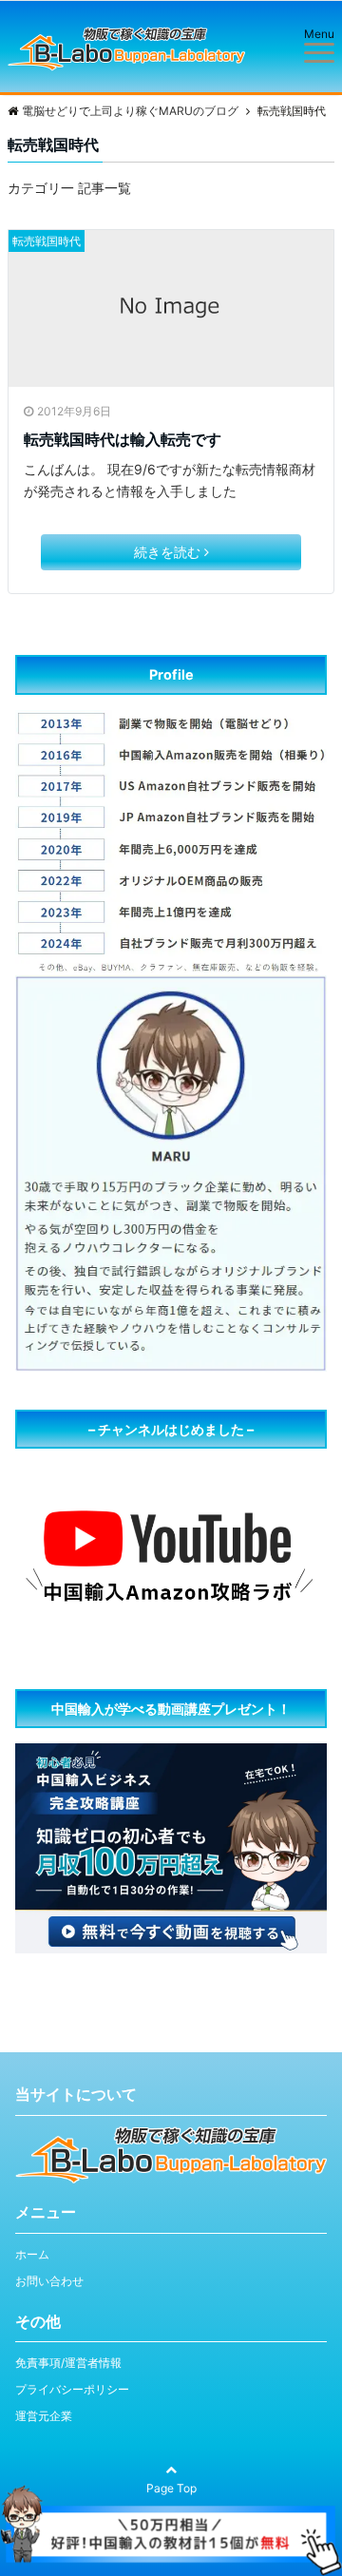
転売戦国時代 (47, 241)
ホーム (32, 2254)
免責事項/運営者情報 (68, 2363)
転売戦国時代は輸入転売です (123, 439)
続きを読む (167, 552)
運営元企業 (44, 2416)
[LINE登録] (171, 2496)
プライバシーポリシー (72, 2389)
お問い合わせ (49, 2281)
